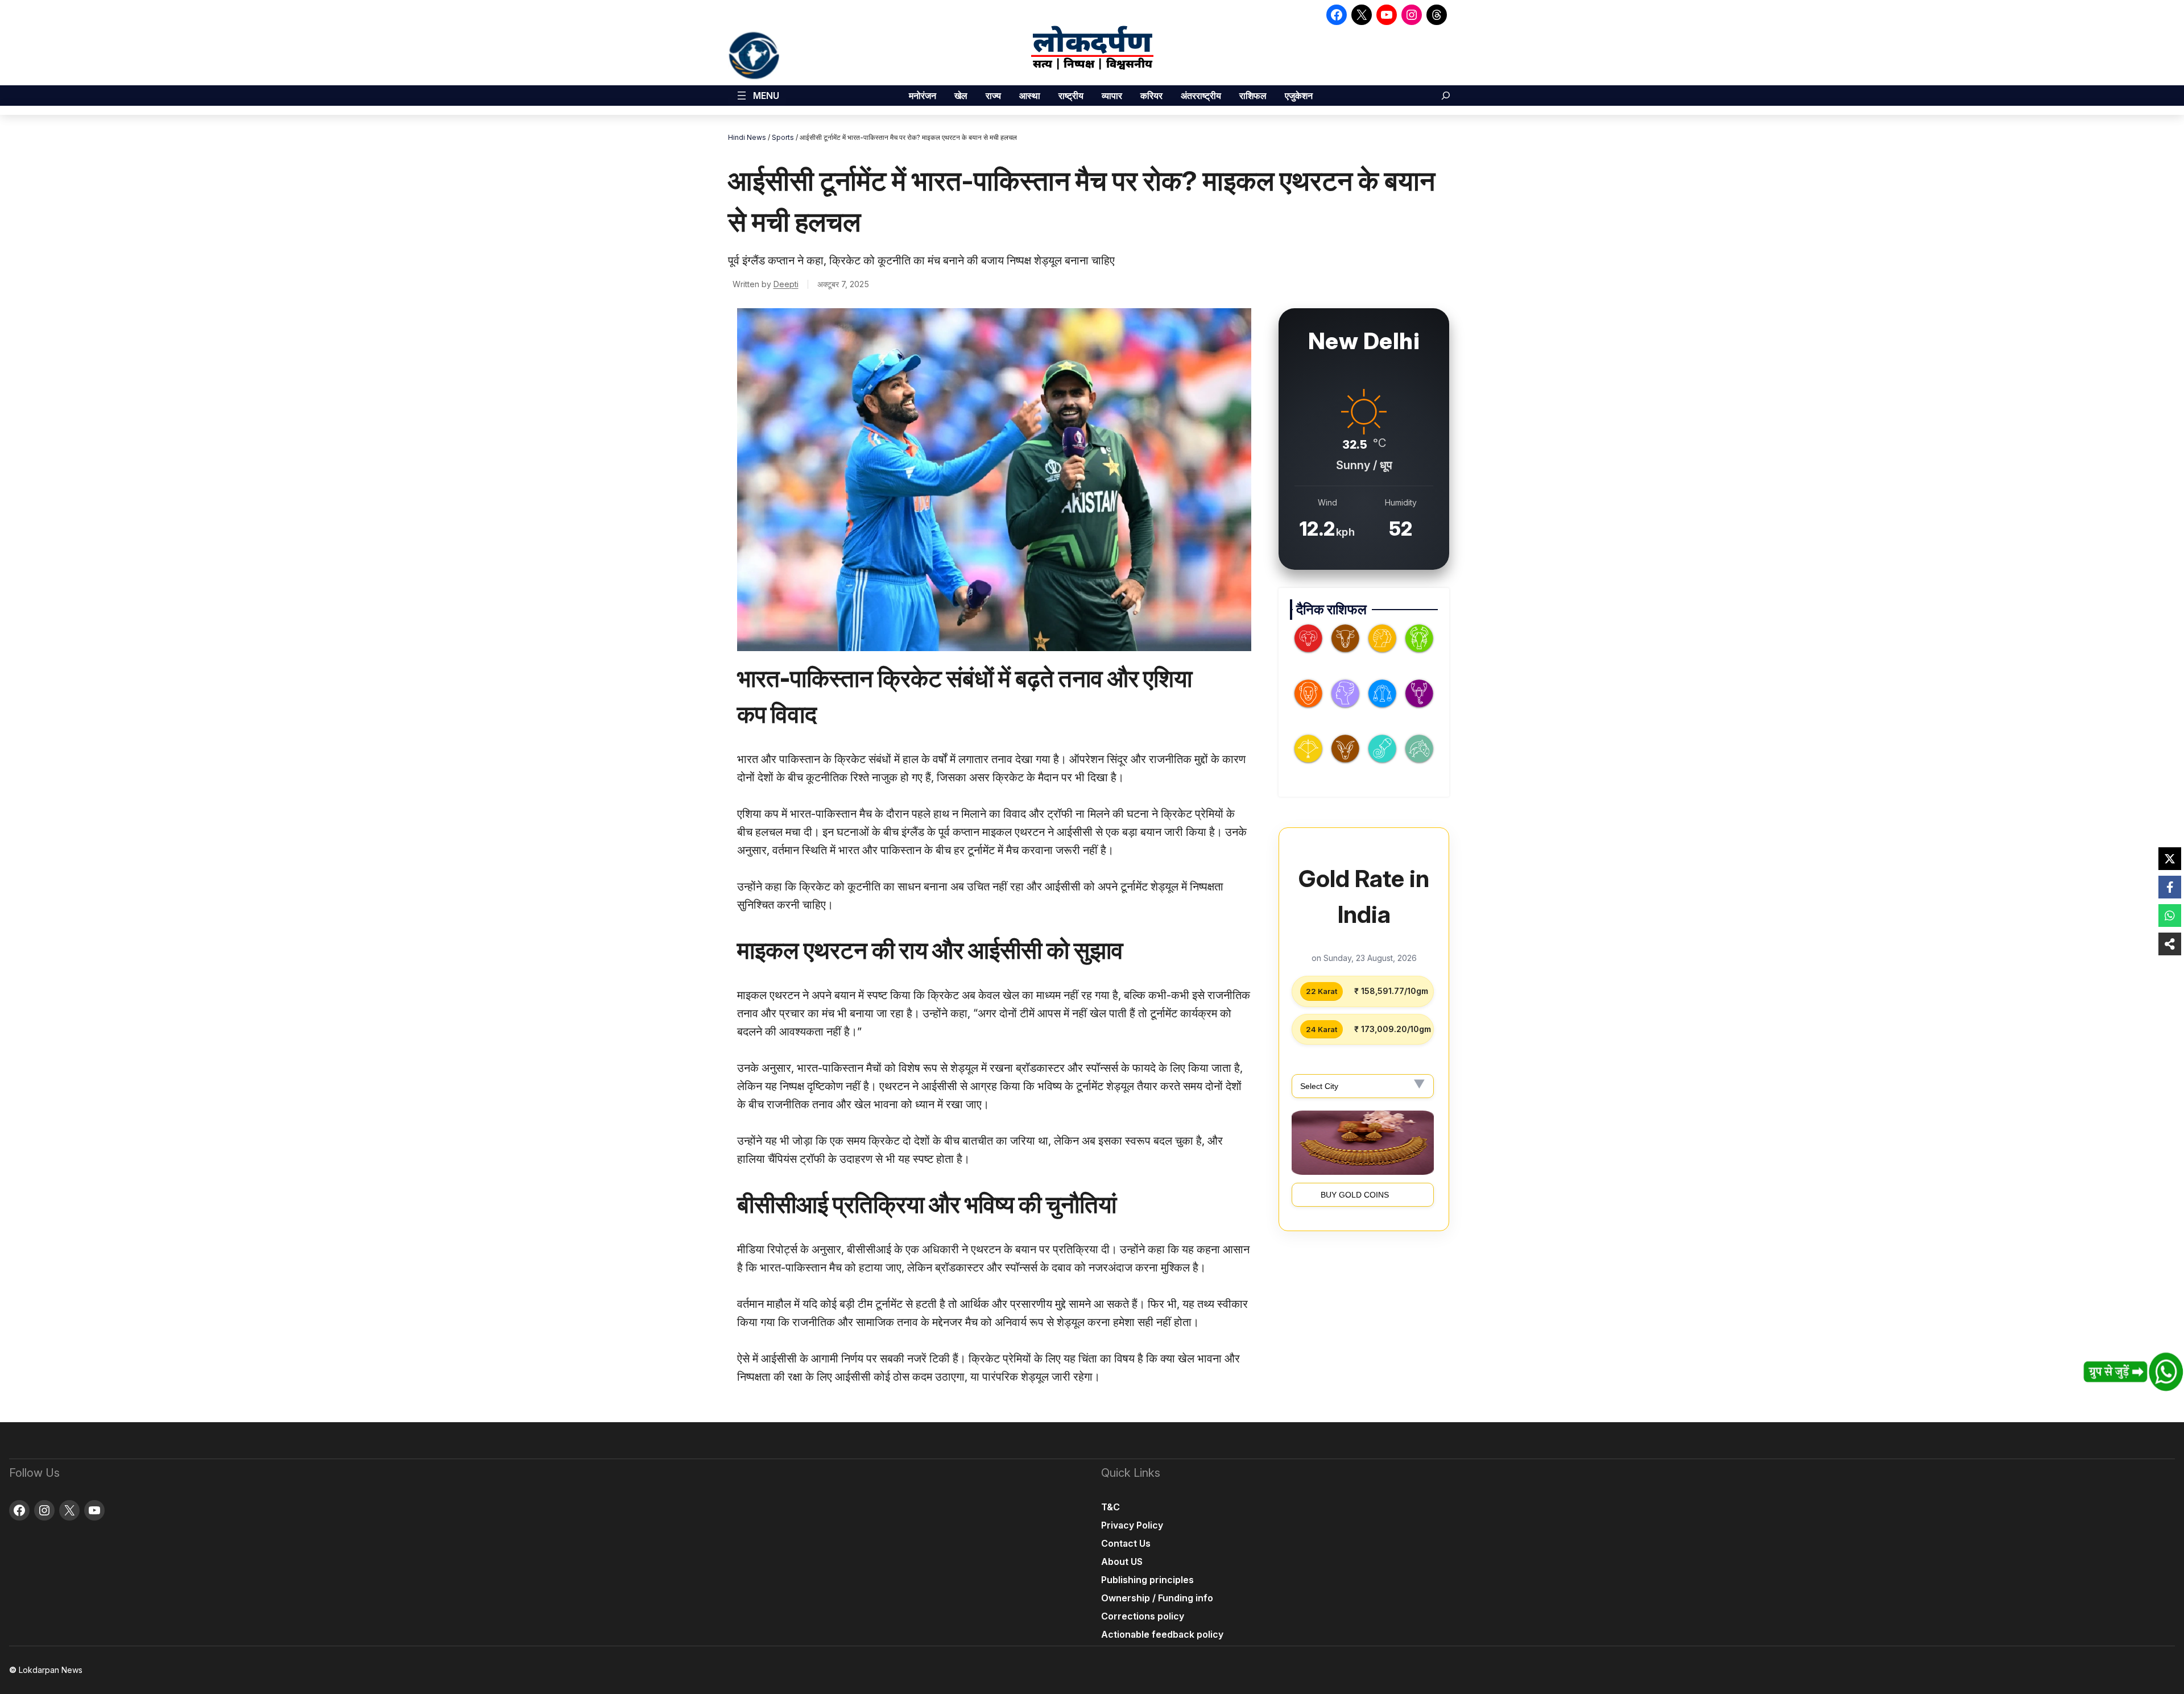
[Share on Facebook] (2170, 887)
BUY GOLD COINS (1355, 1195)
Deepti (786, 284)
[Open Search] (1446, 96)
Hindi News (747, 137)
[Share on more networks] (2170, 944)
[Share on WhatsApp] (2170, 916)
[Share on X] (2170, 859)
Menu (766, 96)
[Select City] (1363, 1086)
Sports (783, 137)
